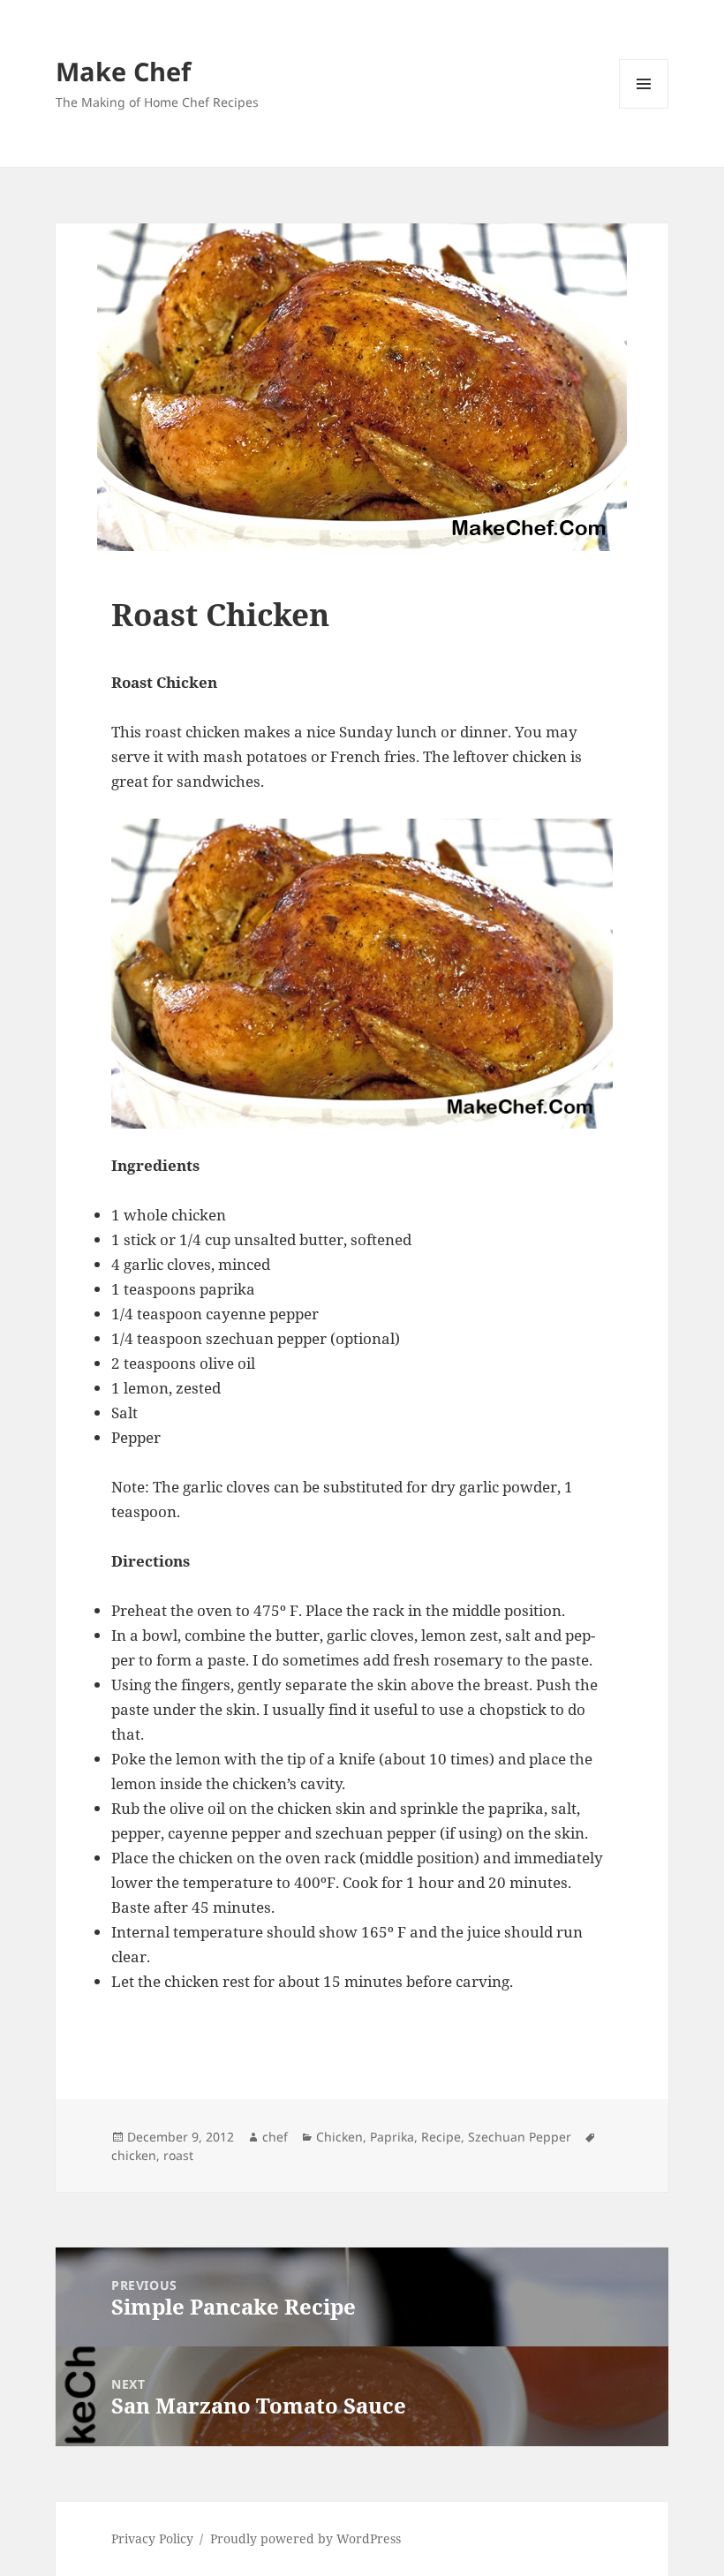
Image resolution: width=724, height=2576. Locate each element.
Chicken (339, 2137)
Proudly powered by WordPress (305, 2538)
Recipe (441, 2137)
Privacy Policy (152, 2538)
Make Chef (123, 71)
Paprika (392, 2137)
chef (275, 2137)
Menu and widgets (644, 108)
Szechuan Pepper (520, 2137)
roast (178, 2155)
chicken (134, 2155)
